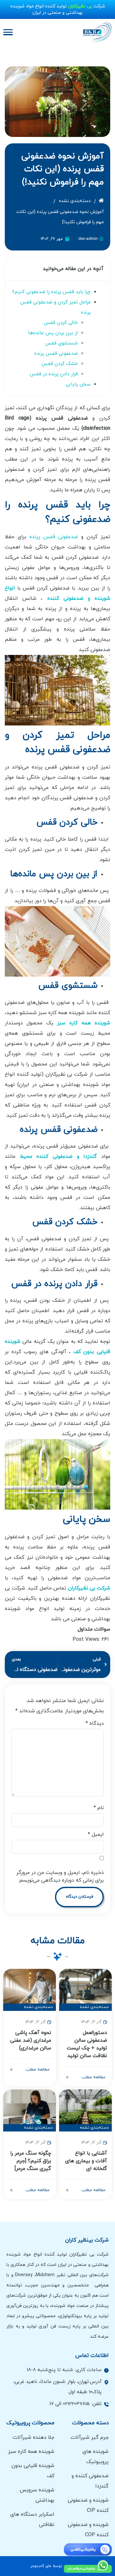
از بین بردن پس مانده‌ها (53, 333)
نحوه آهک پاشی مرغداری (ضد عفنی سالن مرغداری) (31, 2040)
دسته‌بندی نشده (75, 201)
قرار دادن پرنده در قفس (54, 374)
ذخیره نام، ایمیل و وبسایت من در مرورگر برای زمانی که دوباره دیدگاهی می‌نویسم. (60, 1877)
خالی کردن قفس (61, 323)
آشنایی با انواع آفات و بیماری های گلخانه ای (86, 2161)
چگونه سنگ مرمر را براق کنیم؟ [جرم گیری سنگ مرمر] (31, 2161)
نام (99, 1808)
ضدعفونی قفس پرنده (56, 354)
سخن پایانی (78, 384)
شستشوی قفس (61, 343)
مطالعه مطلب (93, 2077)
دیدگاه (95, 1724)
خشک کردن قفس (60, 364)
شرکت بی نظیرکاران (89, 1588)
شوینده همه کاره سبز (84, 1023)
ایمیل (96, 1835)
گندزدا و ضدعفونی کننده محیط (58, 1157)
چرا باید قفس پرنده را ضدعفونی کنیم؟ (51, 292)
